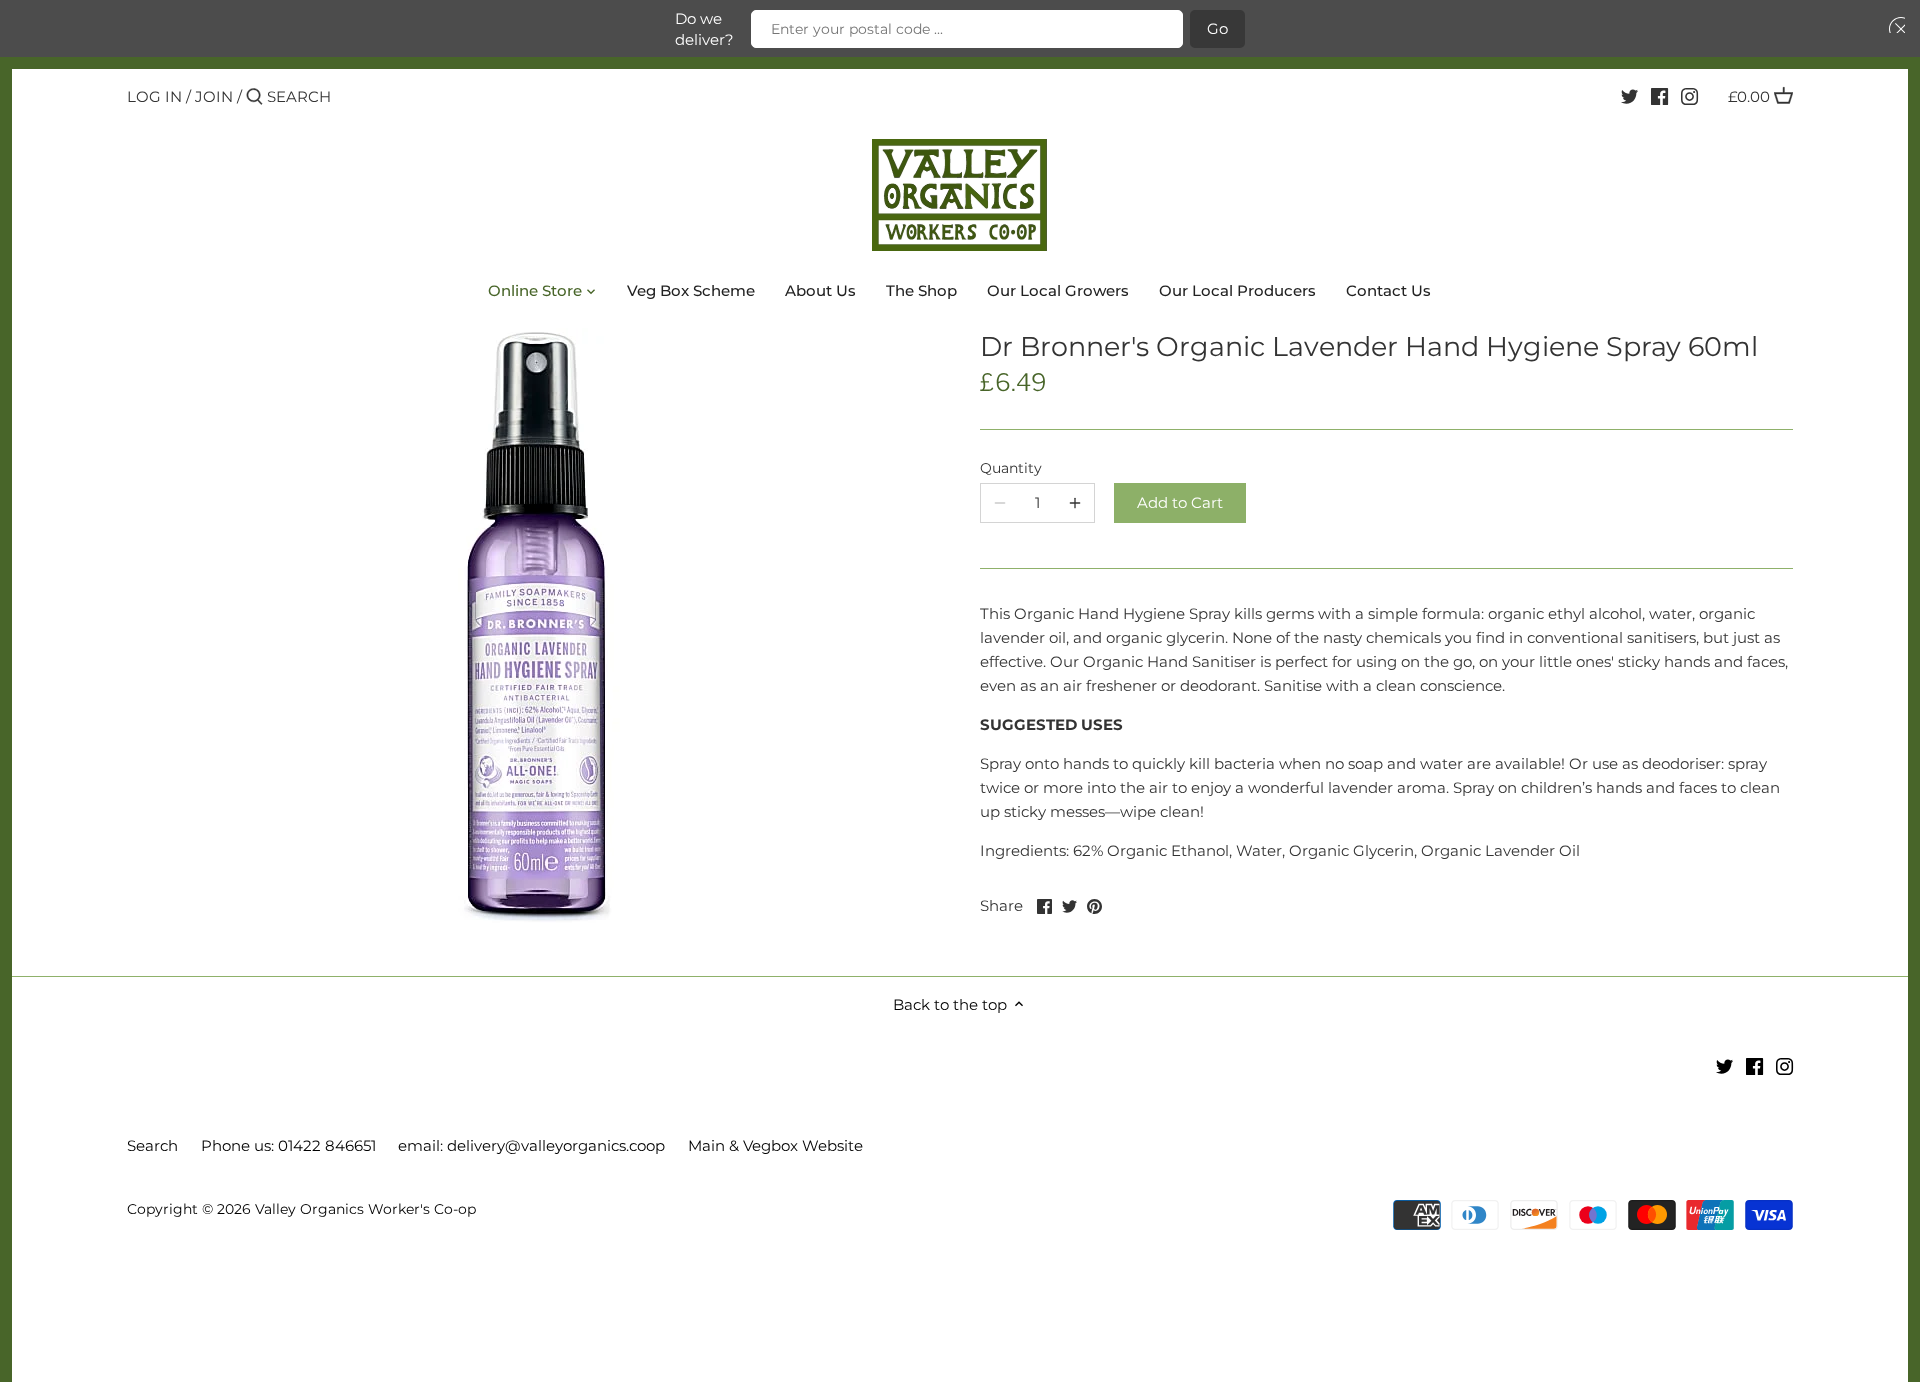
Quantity (1011, 468)
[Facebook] (1659, 96)
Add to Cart (1180, 502)
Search (152, 1145)
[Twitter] (1629, 96)
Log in (154, 96)
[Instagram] (1689, 96)
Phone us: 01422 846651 (288, 1145)
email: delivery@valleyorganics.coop (531, 1145)
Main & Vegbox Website (775, 1145)
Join (214, 96)
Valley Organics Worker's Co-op (365, 1209)
